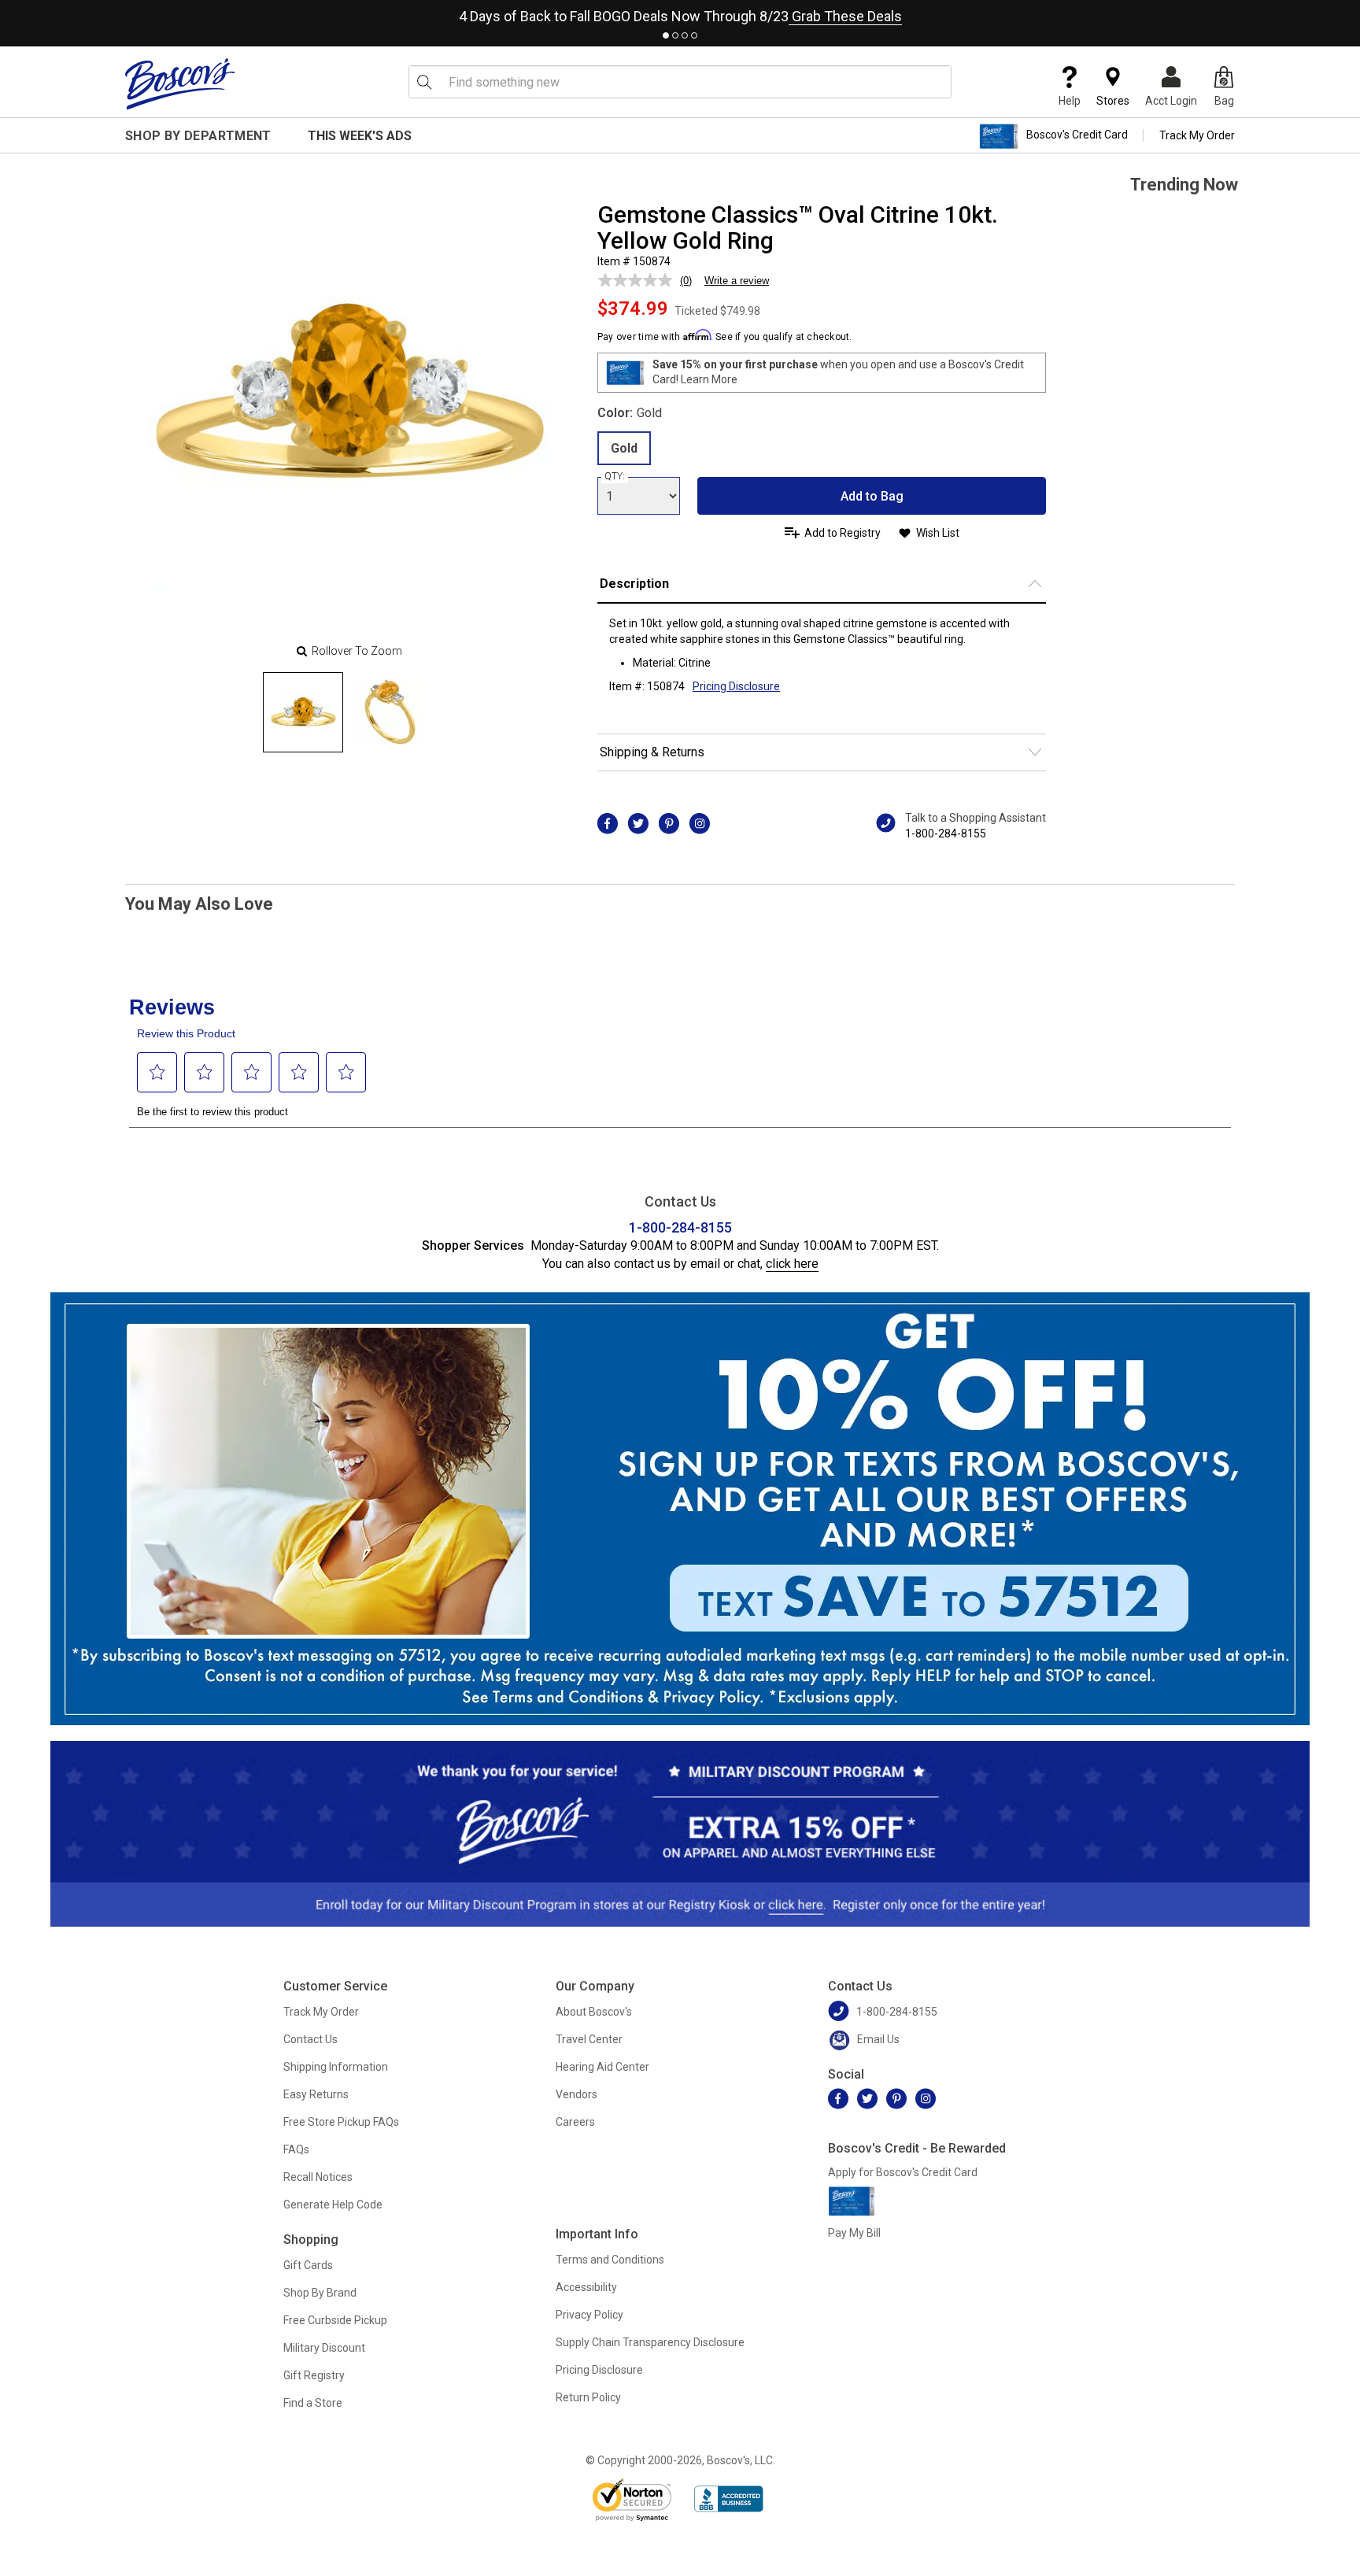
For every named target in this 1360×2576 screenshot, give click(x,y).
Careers (575, 2122)
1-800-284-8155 (946, 833)
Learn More (709, 379)
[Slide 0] (303, 712)
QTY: (615, 476)
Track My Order (1197, 135)
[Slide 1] (390, 712)
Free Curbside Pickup (335, 2320)
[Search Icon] (424, 82)
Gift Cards (308, 2265)
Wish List (938, 533)
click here (792, 1264)
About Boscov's (594, 2012)
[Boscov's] (180, 83)
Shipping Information (336, 2067)
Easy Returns (316, 2094)
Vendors (577, 2094)
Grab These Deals (845, 16)
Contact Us (310, 2039)
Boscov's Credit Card (1077, 135)
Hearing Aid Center (602, 2067)
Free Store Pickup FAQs (341, 2122)
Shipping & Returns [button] (652, 752)
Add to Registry (843, 533)
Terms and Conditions (610, 2260)
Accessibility (586, 2287)
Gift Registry (314, 2375)
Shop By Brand (320, 2293)
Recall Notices (318, 2177)
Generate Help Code (333, 2205)
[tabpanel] (680, 13)
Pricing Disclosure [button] (736, 686)
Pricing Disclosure (599, 2370)
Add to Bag (872, 496)
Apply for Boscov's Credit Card (903, 2172)
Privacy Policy (589, 2315)
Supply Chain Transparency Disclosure (650, 2342)
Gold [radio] (624, 448)
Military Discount (324, 2348)
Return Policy (588, 2397)
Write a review (737, 281)
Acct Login (1171, 101)
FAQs (296, 2149)
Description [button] (634, 584)
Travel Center (589, 2039)
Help (1070, 101)
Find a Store (313, 2403)
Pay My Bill (854, 2233)
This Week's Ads (360, 136)
